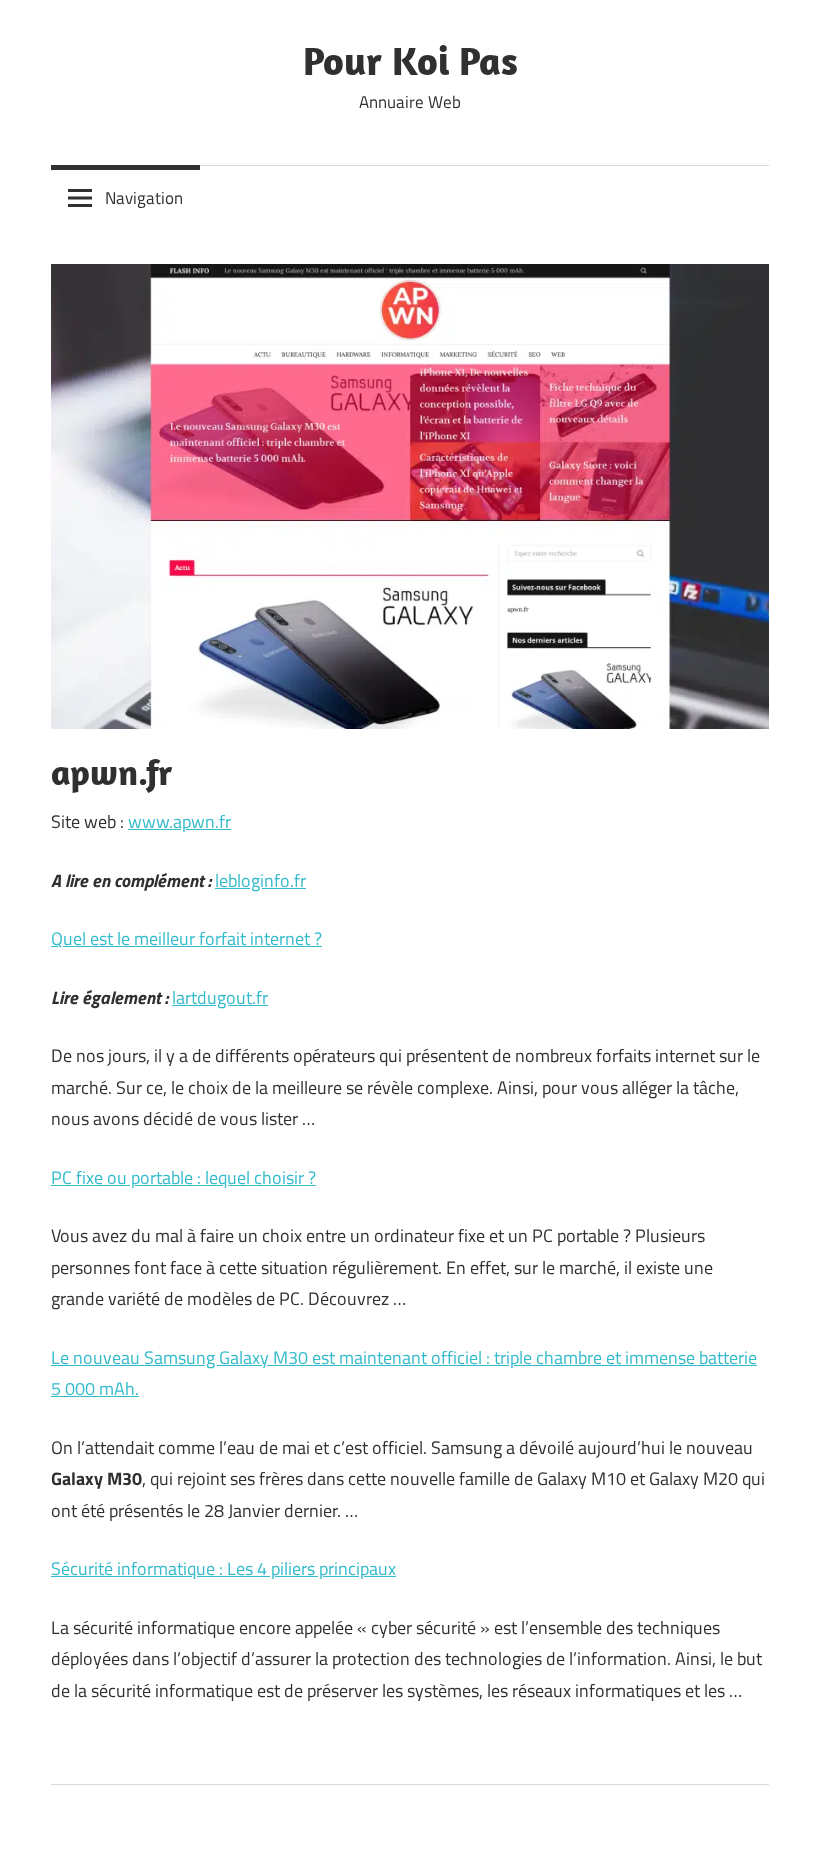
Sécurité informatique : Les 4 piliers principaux (223, 1568)
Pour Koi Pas (410, 60)
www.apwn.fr (179, 821)
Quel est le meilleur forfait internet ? (186, 938)
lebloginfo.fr (260, 880)
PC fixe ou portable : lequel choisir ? (183, 1177)
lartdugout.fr (220, 997)
